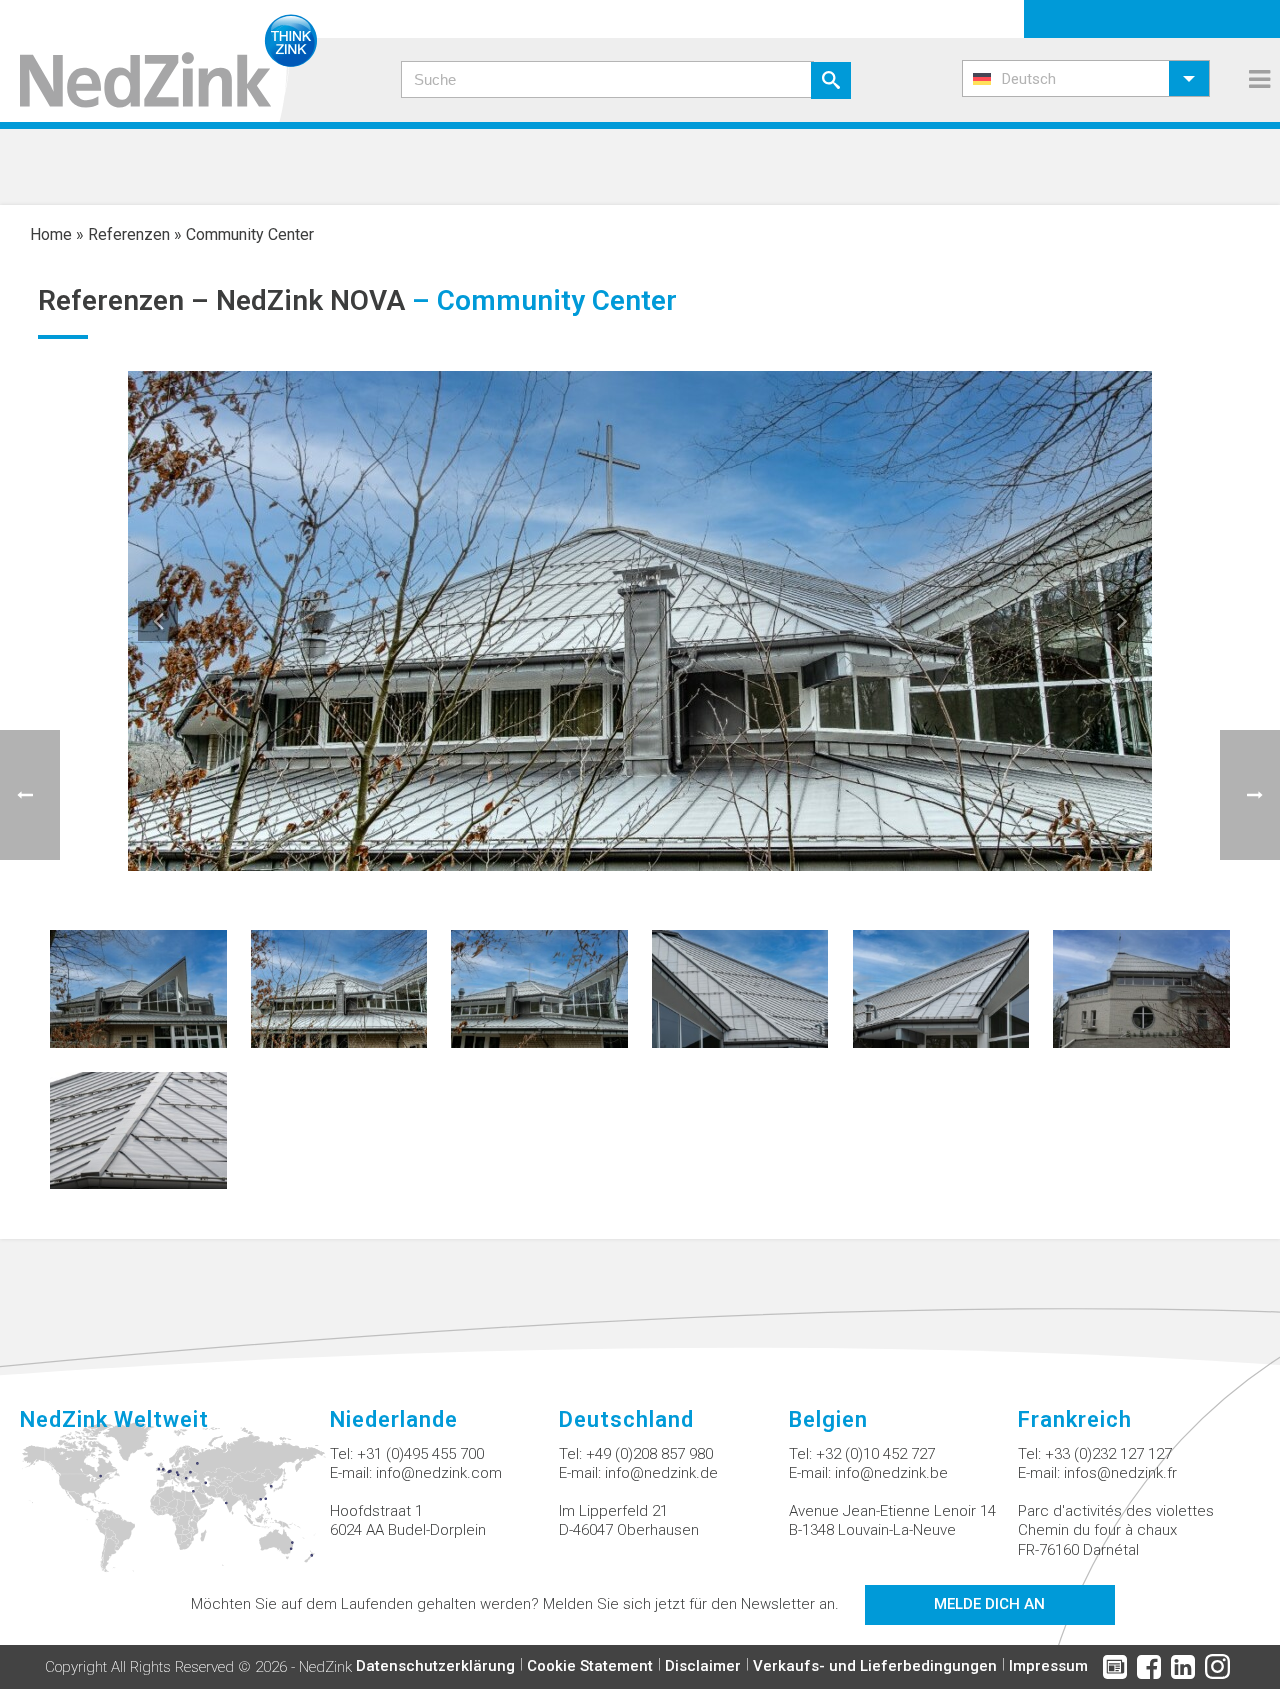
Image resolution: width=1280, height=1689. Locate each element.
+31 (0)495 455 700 (420, 1454)
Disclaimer (703, 1666)
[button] (1086, 78)
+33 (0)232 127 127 (1108, 1454)
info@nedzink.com (439, 1473)
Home (51, 234)
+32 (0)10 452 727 (875, 1454)
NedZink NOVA (310, 300)
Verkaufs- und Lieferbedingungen (875, 1666)
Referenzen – (127, 300)
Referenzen (129, 234)
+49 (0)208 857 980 (649, 1454)
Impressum (1048, 1666)
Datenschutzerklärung (435, 1666)
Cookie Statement (590, 1666)
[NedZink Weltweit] (175, 1509)
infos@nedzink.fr (1120, 1473)
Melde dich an (989, 1604)
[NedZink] (158, 61)
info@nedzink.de (661, 1473)
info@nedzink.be (891, 1473)
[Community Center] (138, 987)
